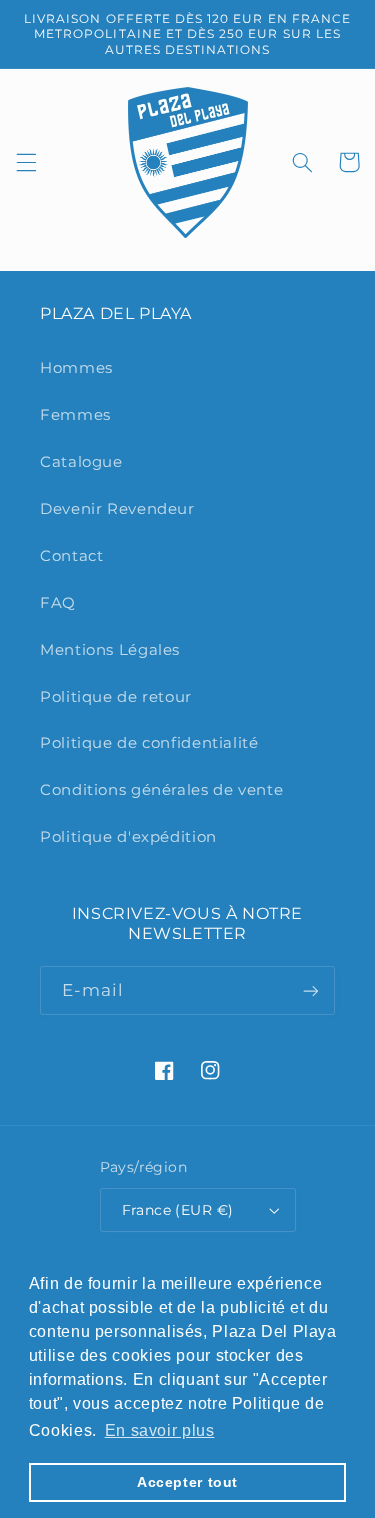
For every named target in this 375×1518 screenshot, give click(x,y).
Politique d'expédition (128, 837)
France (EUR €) (178, 1210)
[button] (26, 162)
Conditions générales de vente (161, 790)
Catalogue (81, 462)
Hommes (76, 368)
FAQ (58, 603)
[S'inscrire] (311, 990)
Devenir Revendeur (117, 509)
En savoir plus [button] (160, 1430)
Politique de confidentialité (149, 743)
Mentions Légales (110, 650)
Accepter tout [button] (187, 1482)
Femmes (75, 415)
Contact (71, 556)
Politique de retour (116, 697)
